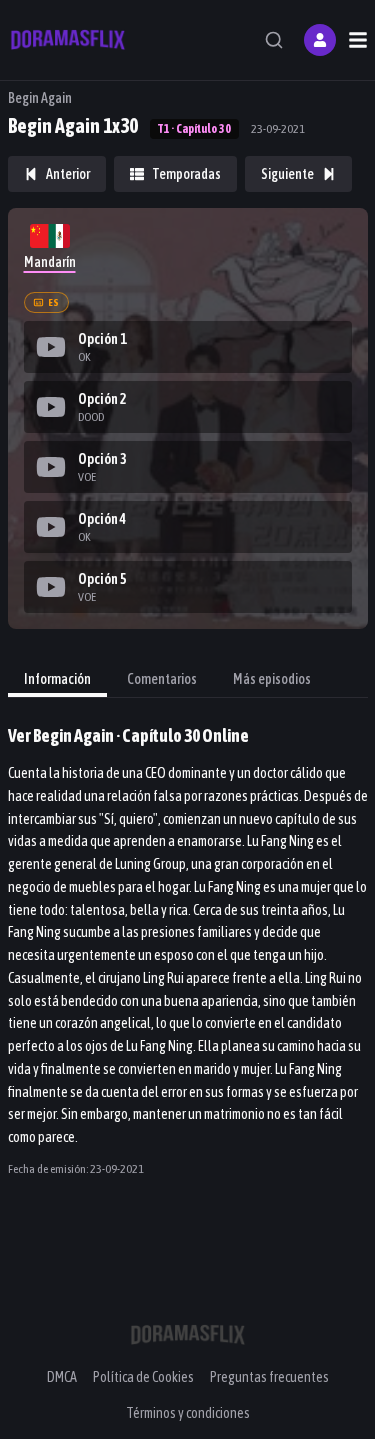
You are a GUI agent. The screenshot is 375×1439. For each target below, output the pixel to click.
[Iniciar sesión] (320, 40)
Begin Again (40, 98)
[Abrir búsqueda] (274, 40)
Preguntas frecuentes (269, 1377)
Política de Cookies (143, 1377)
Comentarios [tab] (162, 679)
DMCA (62, 1377)
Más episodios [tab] (272, 679)
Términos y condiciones (188, 1413)
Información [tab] (57, 679)
